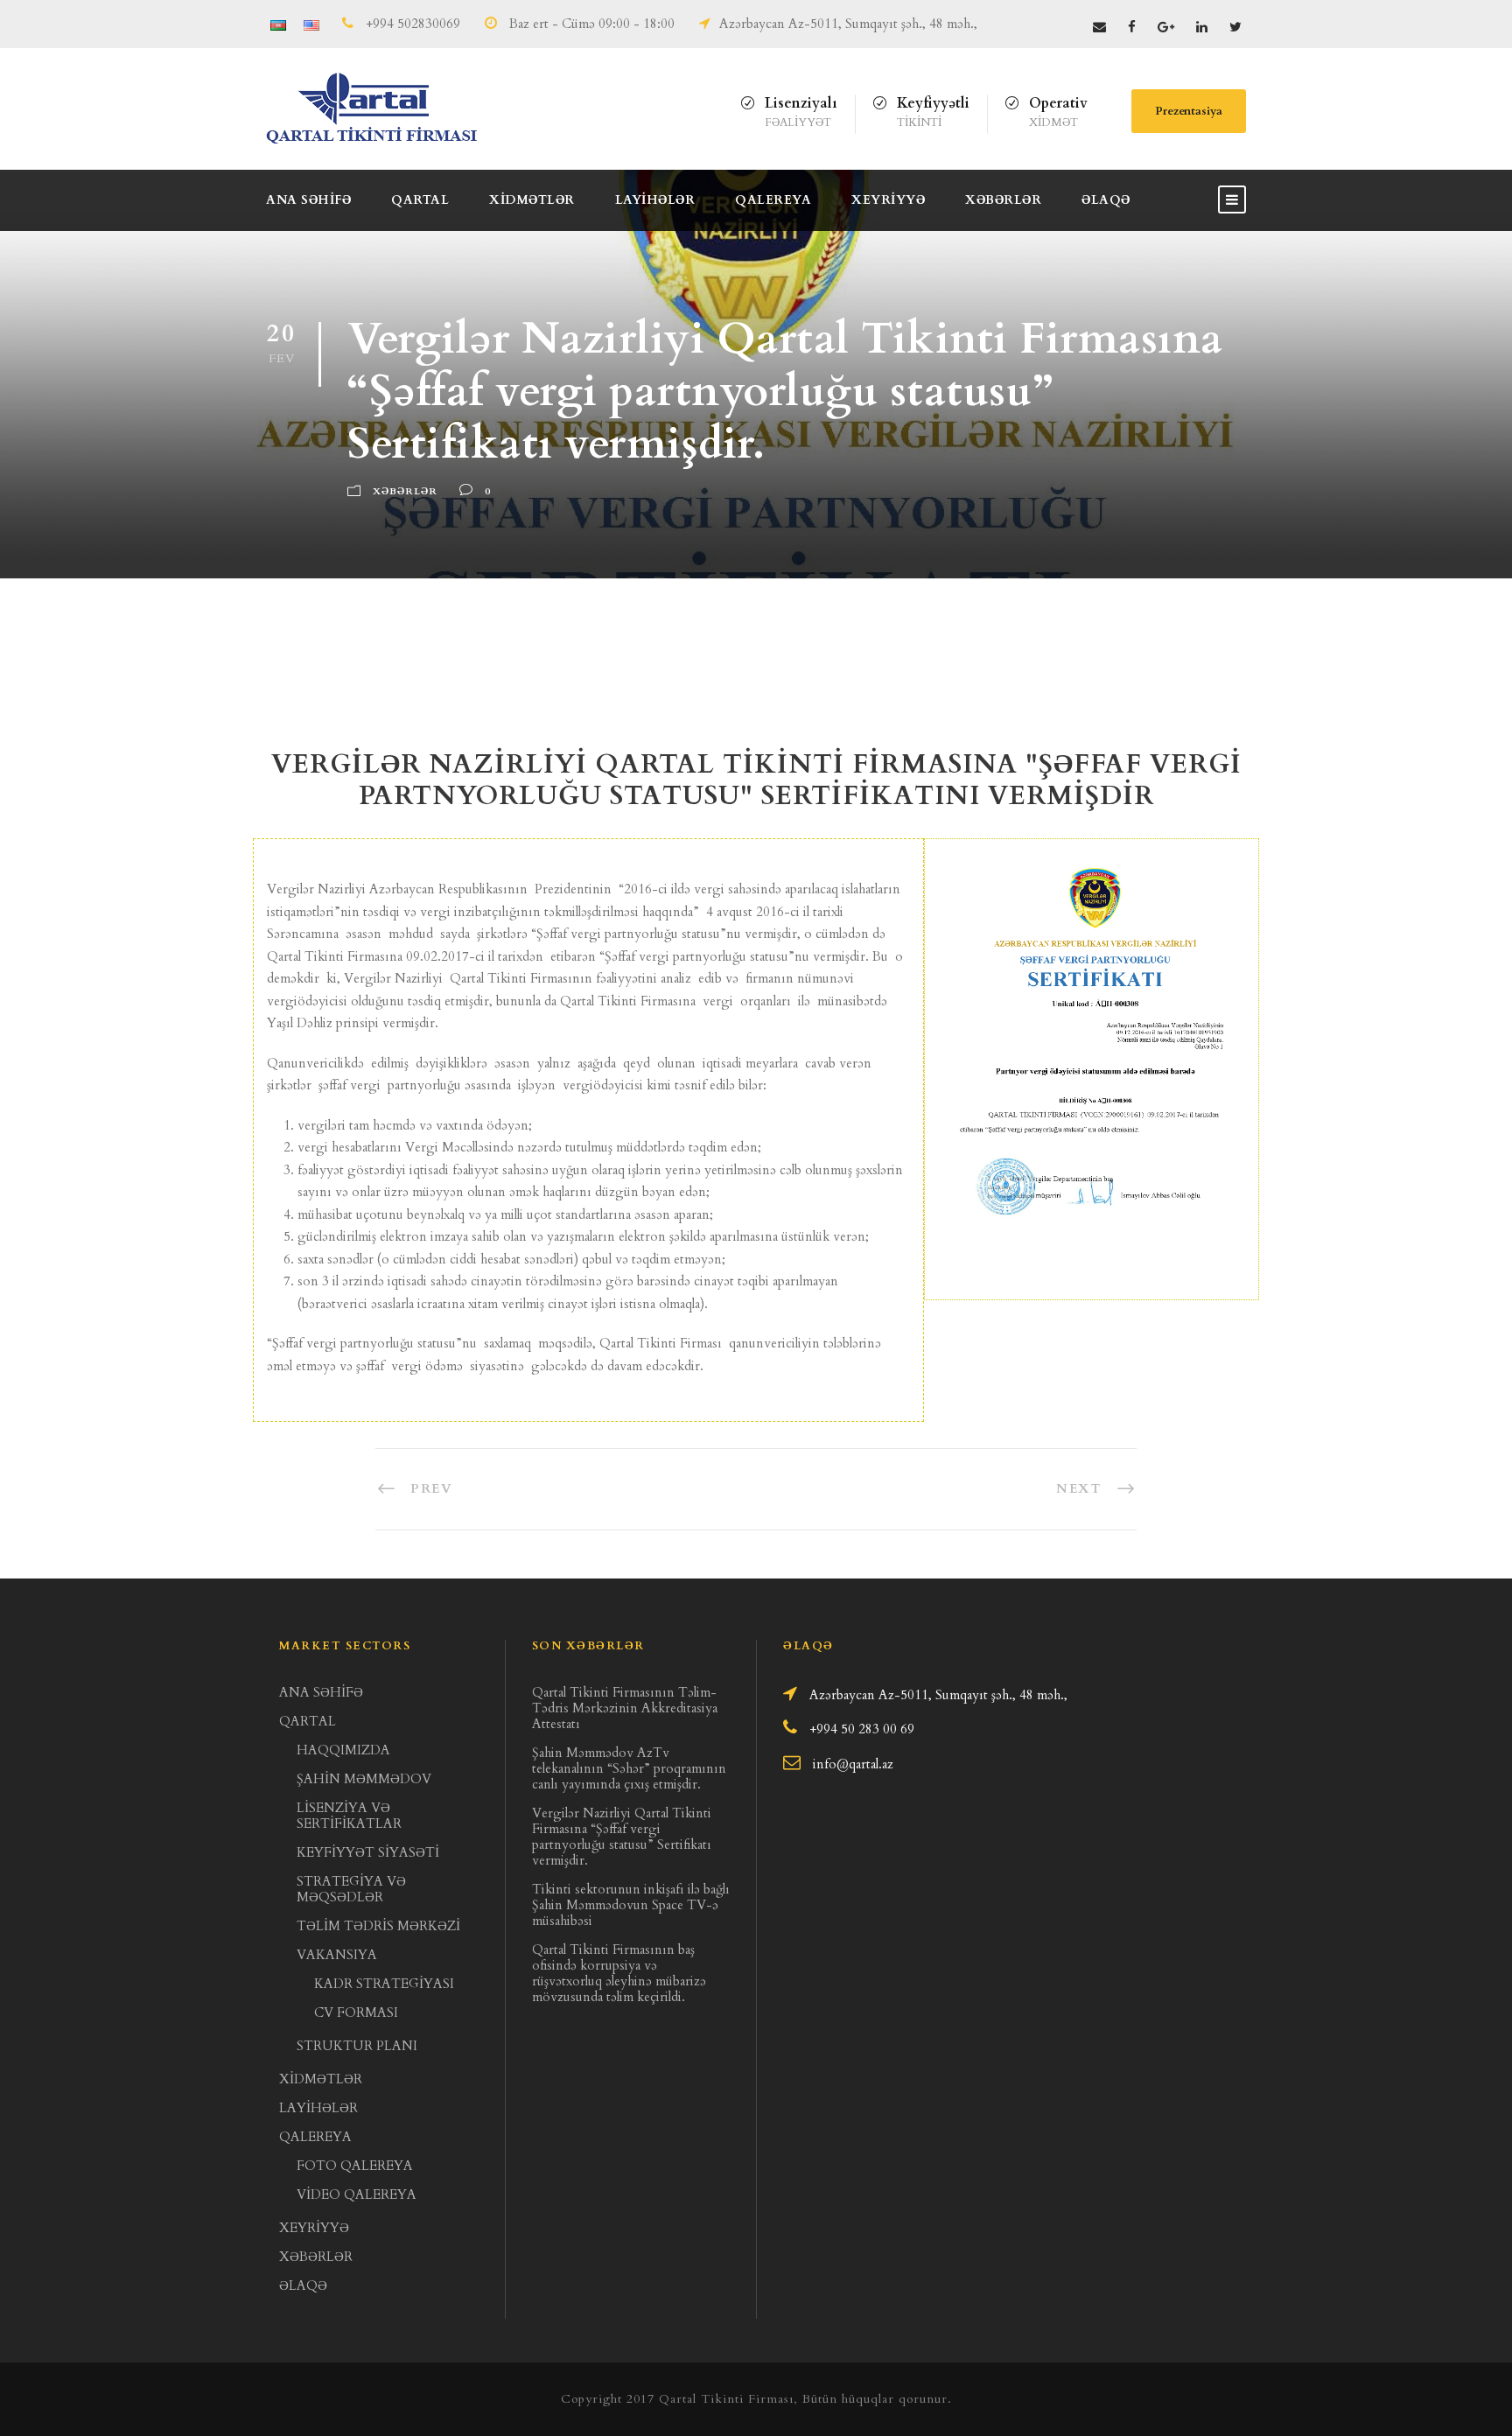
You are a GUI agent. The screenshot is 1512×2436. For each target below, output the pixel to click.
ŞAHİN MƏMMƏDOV (364, 1779)
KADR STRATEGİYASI (384, 1984)
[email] (1099, 27)
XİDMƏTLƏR (532, 200)
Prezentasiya (1189, 111)
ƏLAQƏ (1106, 200)
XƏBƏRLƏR (1003, 200)
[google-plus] (1166, 27)
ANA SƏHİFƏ (308, 200)
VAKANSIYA (337, 1955)
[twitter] (1235, 27)
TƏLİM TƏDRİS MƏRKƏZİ (378, 1926)
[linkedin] (1202, 27)
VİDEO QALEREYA (357, 2194)
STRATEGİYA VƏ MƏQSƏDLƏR (351, 1889)
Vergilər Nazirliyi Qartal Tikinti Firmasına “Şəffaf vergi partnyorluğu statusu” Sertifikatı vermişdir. (622, 1837)
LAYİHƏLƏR (655, 200)
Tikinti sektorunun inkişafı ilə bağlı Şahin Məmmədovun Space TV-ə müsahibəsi (631, 1905)
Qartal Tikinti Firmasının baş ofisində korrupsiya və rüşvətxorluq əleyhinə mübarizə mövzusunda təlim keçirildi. (619, 1973)
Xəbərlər (405, 491)
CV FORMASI (356, 2012)
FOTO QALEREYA (355, 2166)
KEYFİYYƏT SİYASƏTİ (368, 1852)
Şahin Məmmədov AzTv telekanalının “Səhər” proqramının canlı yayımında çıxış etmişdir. (629, 1768)
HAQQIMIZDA (343, 1750)
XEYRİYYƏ (888, 200)
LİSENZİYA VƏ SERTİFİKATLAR (349, 1816)
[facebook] (1132, 27)
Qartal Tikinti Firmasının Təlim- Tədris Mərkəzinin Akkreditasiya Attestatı (625, 1708)
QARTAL (420, 200)
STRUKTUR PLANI (357, 2046)
